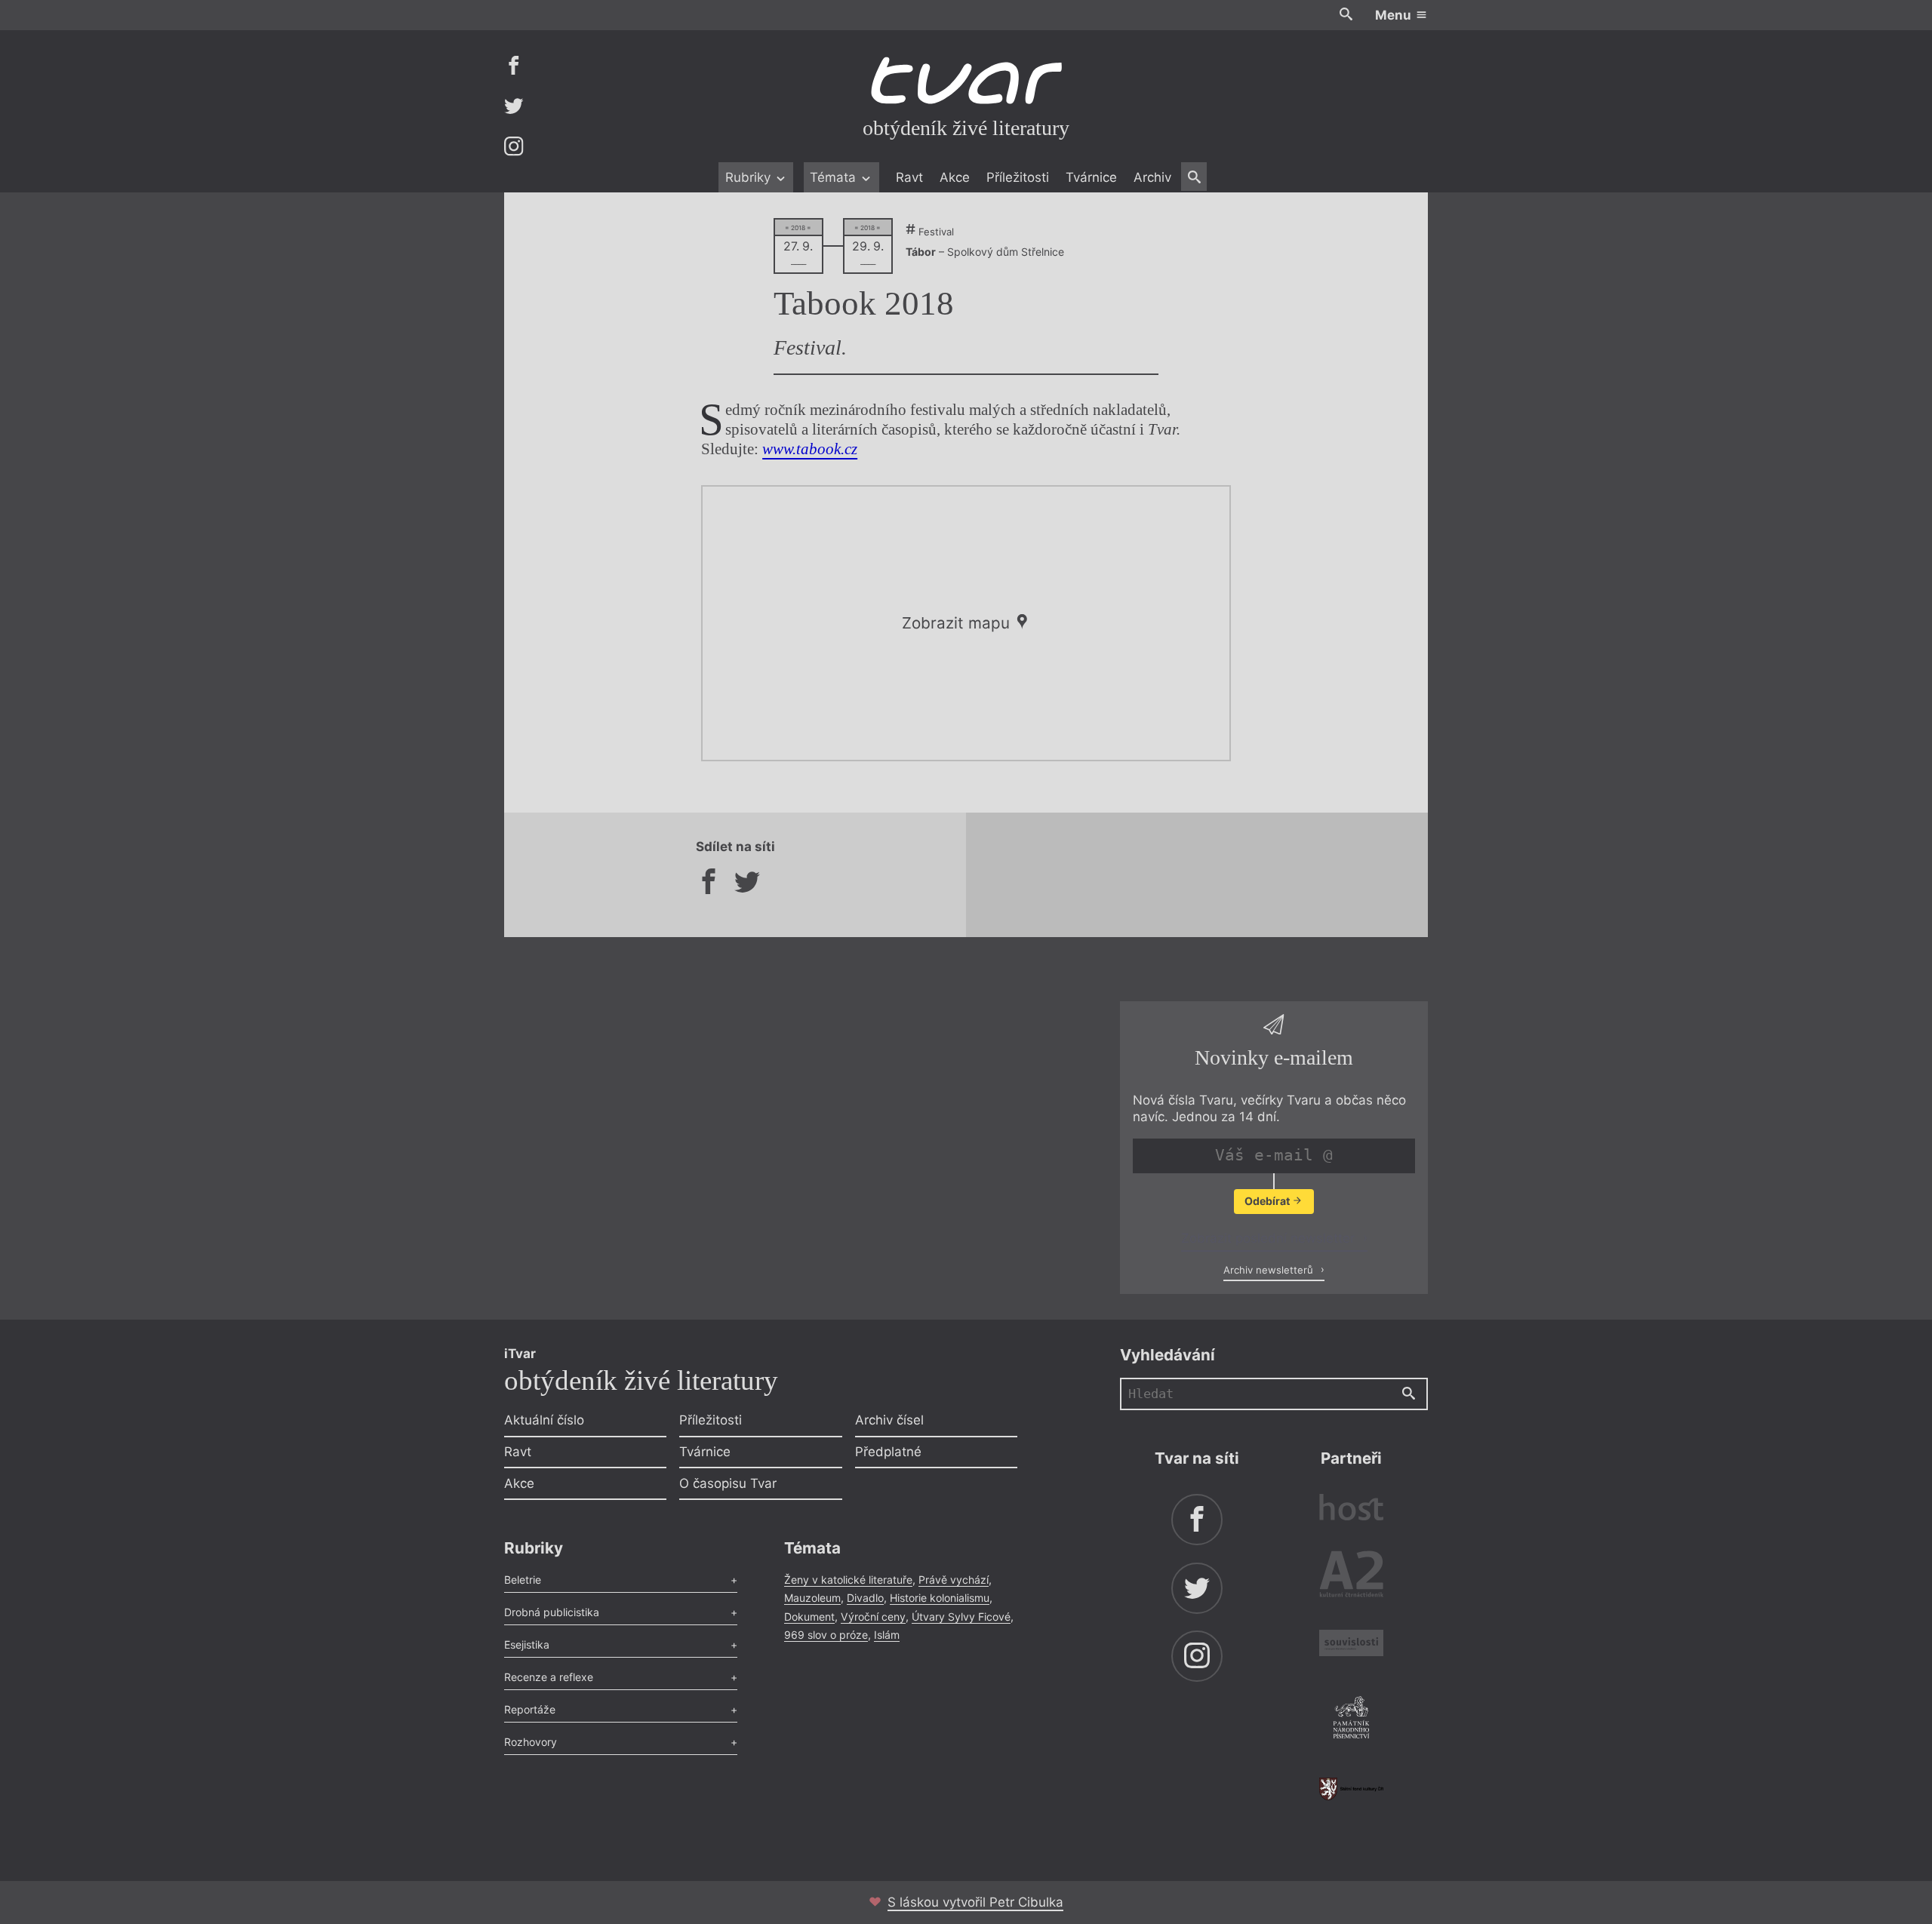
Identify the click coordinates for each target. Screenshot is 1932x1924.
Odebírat (1268, 1201)
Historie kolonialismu (940, 1598)
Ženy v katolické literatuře (848, 1580)
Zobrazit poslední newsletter (1270, 1238)
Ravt (909, 177)
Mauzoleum (812, 1598)
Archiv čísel (889, 1420)
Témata (835, 177)
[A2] (1351, 1577)
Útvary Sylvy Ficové (961, 1617)
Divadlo (865, 1598)
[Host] (1351, 1509)
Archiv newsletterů (1270, 1270)
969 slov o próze (826, 1635)
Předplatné (888, 1452)
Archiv (1152, 177)
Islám (887, 1635)
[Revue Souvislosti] (1351, 1645)
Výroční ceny (873, 1617)
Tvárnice (1091, 177)
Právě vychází (954, 1580)
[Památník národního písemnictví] (1351, 1720)
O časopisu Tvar (728, 1483)
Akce (955, 177)
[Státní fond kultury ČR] (1351, 1789)
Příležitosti (1018, 177)
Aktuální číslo (544, 1420)
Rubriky (750, 177)
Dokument (809, 1617)
